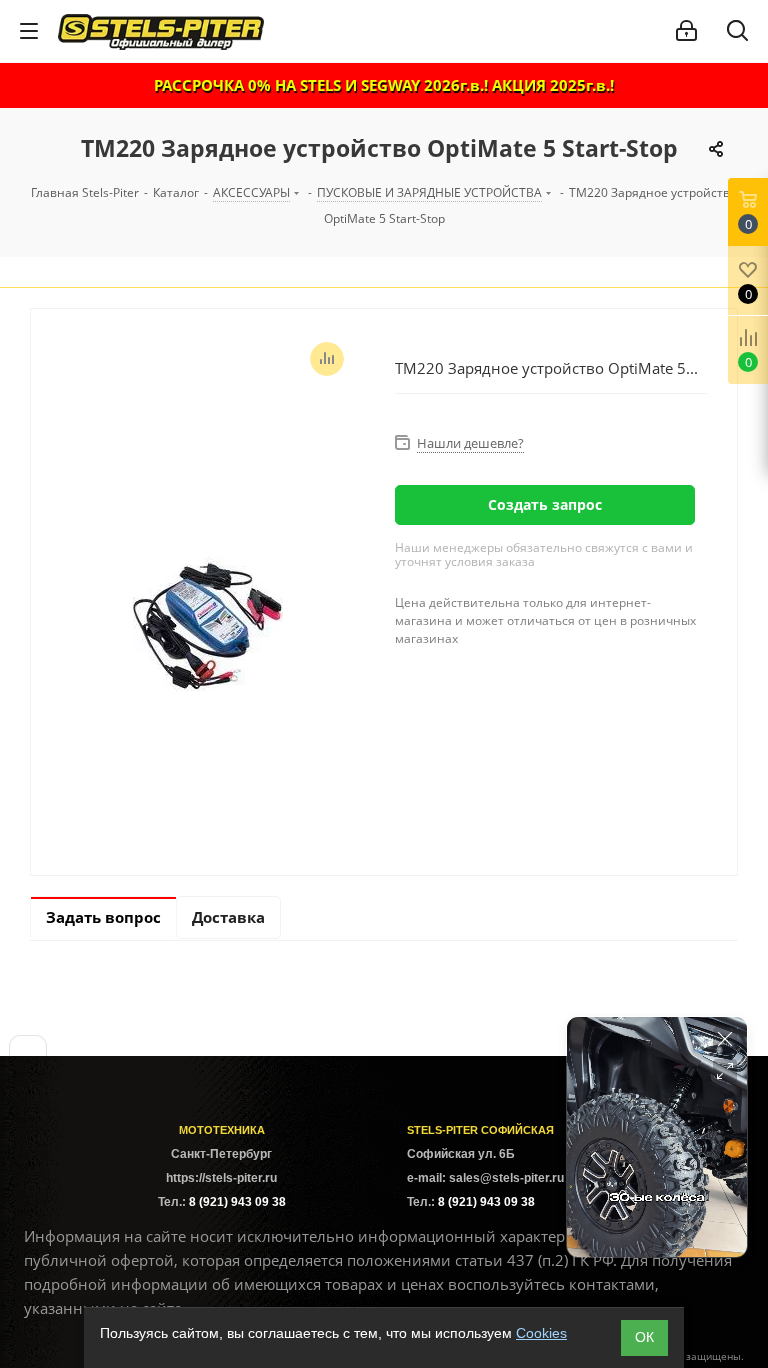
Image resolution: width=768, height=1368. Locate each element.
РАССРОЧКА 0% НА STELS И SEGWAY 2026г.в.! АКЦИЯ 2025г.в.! (384, 85)
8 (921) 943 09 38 (237, 1202)
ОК (644, 1337)
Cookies (541, 1333)
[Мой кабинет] (686, 31)
